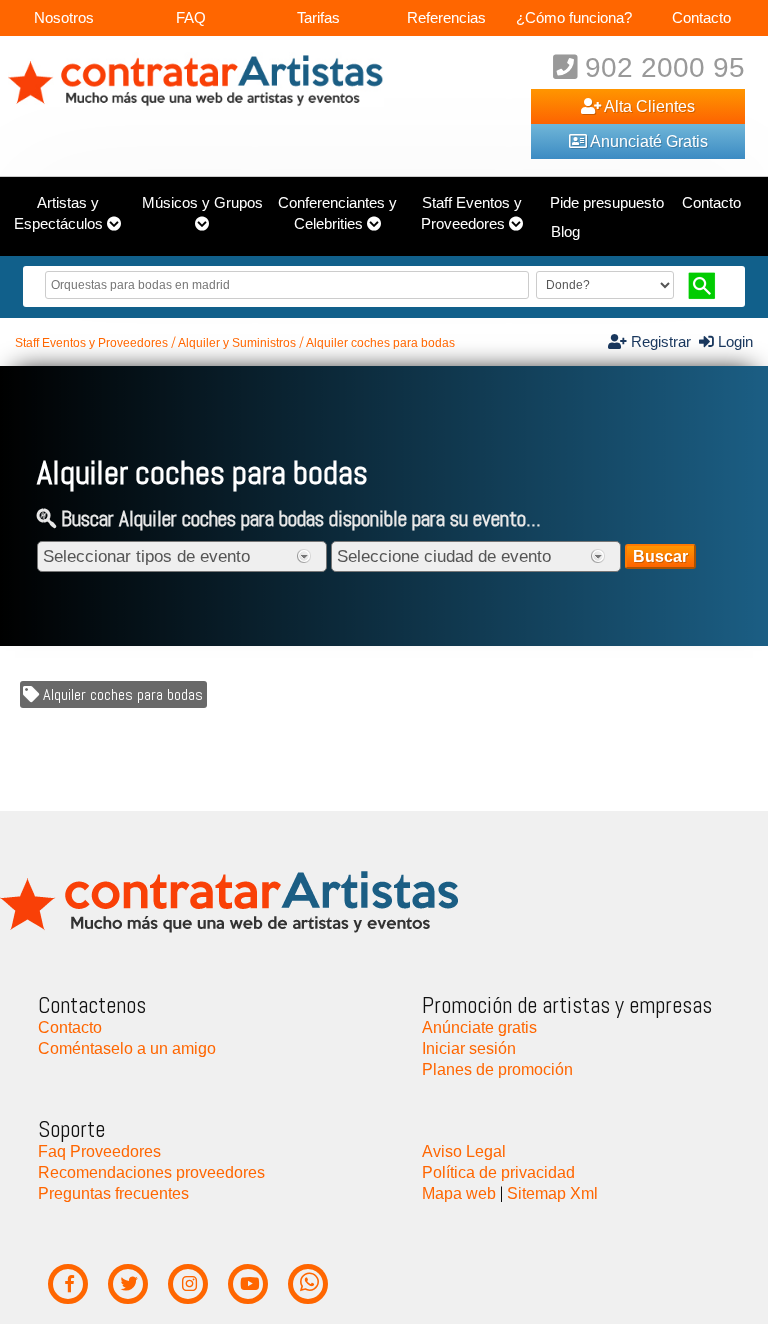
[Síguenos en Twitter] (128, 1284)
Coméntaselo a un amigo (127, 1048)
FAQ (191, 17)
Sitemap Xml (552, 1193)
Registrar (663, 342)
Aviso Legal (464, 1151)
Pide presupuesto (607, 203)
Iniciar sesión (469, 1048)
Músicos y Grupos (202, 203)
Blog (565, 232)
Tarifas (318, 17)
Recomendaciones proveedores (151, 1172)
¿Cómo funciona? (574, 17)
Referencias (446, 17)
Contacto (701, 17)
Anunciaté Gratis (647, 141)
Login (733, 342)
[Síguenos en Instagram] (188, 1284)
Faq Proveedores (99, 1151)
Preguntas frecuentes (113, 1193)
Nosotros (64, 17)
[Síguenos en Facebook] (68, 1284)
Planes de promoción (497, 1069)
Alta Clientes (648, 106)
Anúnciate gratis (479, 1027)
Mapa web (459, 1193)
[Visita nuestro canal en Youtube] (248, 1284)
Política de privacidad (498, 1172)
